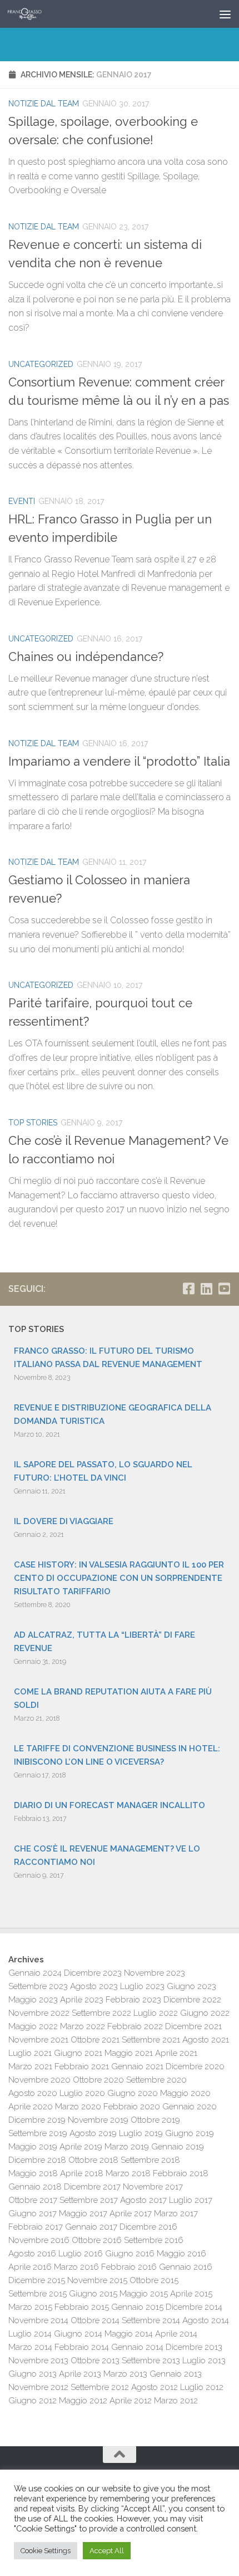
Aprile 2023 (82, 2000)
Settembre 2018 (150, 2160)
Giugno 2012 (33, 2401)
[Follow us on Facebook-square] (188, 1289)
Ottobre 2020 (98, 2080)
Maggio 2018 (33, 2173)
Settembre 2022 (101, 2013)
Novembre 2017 (153, 2187)
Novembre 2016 (39, 2240)
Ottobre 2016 (97, 2240)
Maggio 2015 (144, 2294)
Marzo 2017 (176, 2213)
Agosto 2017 (143, 2200)
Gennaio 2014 (137, 2347)
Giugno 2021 (78, 2053)
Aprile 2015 (191, 2294)
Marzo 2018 (128, 2173)
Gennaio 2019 (178, 2147)
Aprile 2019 (81, 2147)
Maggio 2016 (181, 2254)
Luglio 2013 (204, 2360)
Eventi (22, 501)
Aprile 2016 (30, 2267)
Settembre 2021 (151, 2040)
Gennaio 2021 (137, 2066)
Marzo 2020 (78, 2107)
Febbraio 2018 (181, 2173)
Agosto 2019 (93, 2133)
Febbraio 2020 (132, 2107)
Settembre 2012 (100, 2387)
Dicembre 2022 (192, 2000)
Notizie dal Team (44, 104)
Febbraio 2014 (82, 2347)
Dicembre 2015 (37, 2280)
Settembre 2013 (151, 2360)
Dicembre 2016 (148, 2227)
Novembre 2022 (39, 2013)
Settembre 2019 (38, 2133)
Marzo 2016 (76, 2267)
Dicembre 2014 (194, 2307)
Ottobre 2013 (95, 2360)
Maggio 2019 (33, 2147)
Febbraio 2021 (82, 2066)
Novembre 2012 (38, 2387)
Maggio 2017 (83, 2213)
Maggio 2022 (33, 2026)
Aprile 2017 (131, 2213)
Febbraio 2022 (135, 2026)
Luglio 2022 (156, 2013)
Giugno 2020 (133, 2093)
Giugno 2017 (33, 2213)
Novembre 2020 (39, 2080)
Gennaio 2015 (137, 2307)
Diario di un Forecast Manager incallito (109, 1805)
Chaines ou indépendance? (86, 657)
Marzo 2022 (83, 2026)
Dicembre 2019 (37, 2120)
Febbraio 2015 (82, 2307)
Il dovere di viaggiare (64, 1521)
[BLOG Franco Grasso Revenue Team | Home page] (31, 14)
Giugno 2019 (190, 2133)
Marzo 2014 (30, 2347)
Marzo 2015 (30, 2307)
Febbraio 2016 (129, 2267)
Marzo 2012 (176, 2401)
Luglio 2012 (202, 2387)
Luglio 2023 (142, 1986)
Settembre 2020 (156, 2080)
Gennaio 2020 (190, 2107)
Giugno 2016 (130, 2254)
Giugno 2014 (78, 2334)
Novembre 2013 (38, 2360)
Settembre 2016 (154, 2240)
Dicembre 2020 (195, 2066)
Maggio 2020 (185, 2093)
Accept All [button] (107, 2551)
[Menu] (225, 14)
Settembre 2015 (38, 2294)
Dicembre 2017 (92, 2187)
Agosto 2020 (33, 2093)
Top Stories (33, 1123)
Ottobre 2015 (154, 2280)
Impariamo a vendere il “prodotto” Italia (119, 761)
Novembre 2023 (155, 1973)
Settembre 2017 (89, 2200)
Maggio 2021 (129, 2053)
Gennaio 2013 (176, 2374)
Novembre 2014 (38, 2320)
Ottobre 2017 (33, 2200)
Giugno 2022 (205, 2013)
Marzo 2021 (30, 2066)
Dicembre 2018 (37, 2160)
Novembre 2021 (38, 2040)
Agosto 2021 (206, 2040)
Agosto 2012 (155, 2387)
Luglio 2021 (30, 2053)
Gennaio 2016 (186, 2267)
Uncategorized (41, 364)
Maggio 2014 (129, 2334)
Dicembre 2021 (193, 2026)
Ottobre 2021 (95, 2040)
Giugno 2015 (93, 2294)
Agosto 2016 (32, 2254)
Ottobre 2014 (95, 2320)
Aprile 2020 (31, 2107)
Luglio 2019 (141, 2133)
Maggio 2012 (83, 2401)
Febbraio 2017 (36, 2227)
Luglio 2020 (82, 2093)
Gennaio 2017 (91, 2227)
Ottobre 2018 (93, 2160)
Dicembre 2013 (194, 2347)
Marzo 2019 (127, 2147)
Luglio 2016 (81, 2254)
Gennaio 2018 (35, 2187)
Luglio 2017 (191, 2200)
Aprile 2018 (82, 2173)
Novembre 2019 (98, 2120)
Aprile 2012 (131, 2401)
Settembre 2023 (38, 1986)
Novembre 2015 (97, 2280)
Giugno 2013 (33, 2374)
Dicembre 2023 (93, 1973)
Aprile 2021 (176, 2053)
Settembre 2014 (151, 2320)
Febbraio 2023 (133, 2000)
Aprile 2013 (80, 2374)
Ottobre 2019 (155, 2120)
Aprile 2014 (176, 2334)
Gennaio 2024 (35, 1973)
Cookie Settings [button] (46, 2551)
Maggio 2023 (33, 2000)
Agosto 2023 (94, 1986)
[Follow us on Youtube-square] (224, 1289)
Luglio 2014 (30, 2334)
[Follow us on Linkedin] (206, 1289)
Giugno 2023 (191, 1986)
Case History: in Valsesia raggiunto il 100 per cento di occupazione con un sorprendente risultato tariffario (119, 1578)
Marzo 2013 (125, 2374)
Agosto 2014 (206, 2320)
